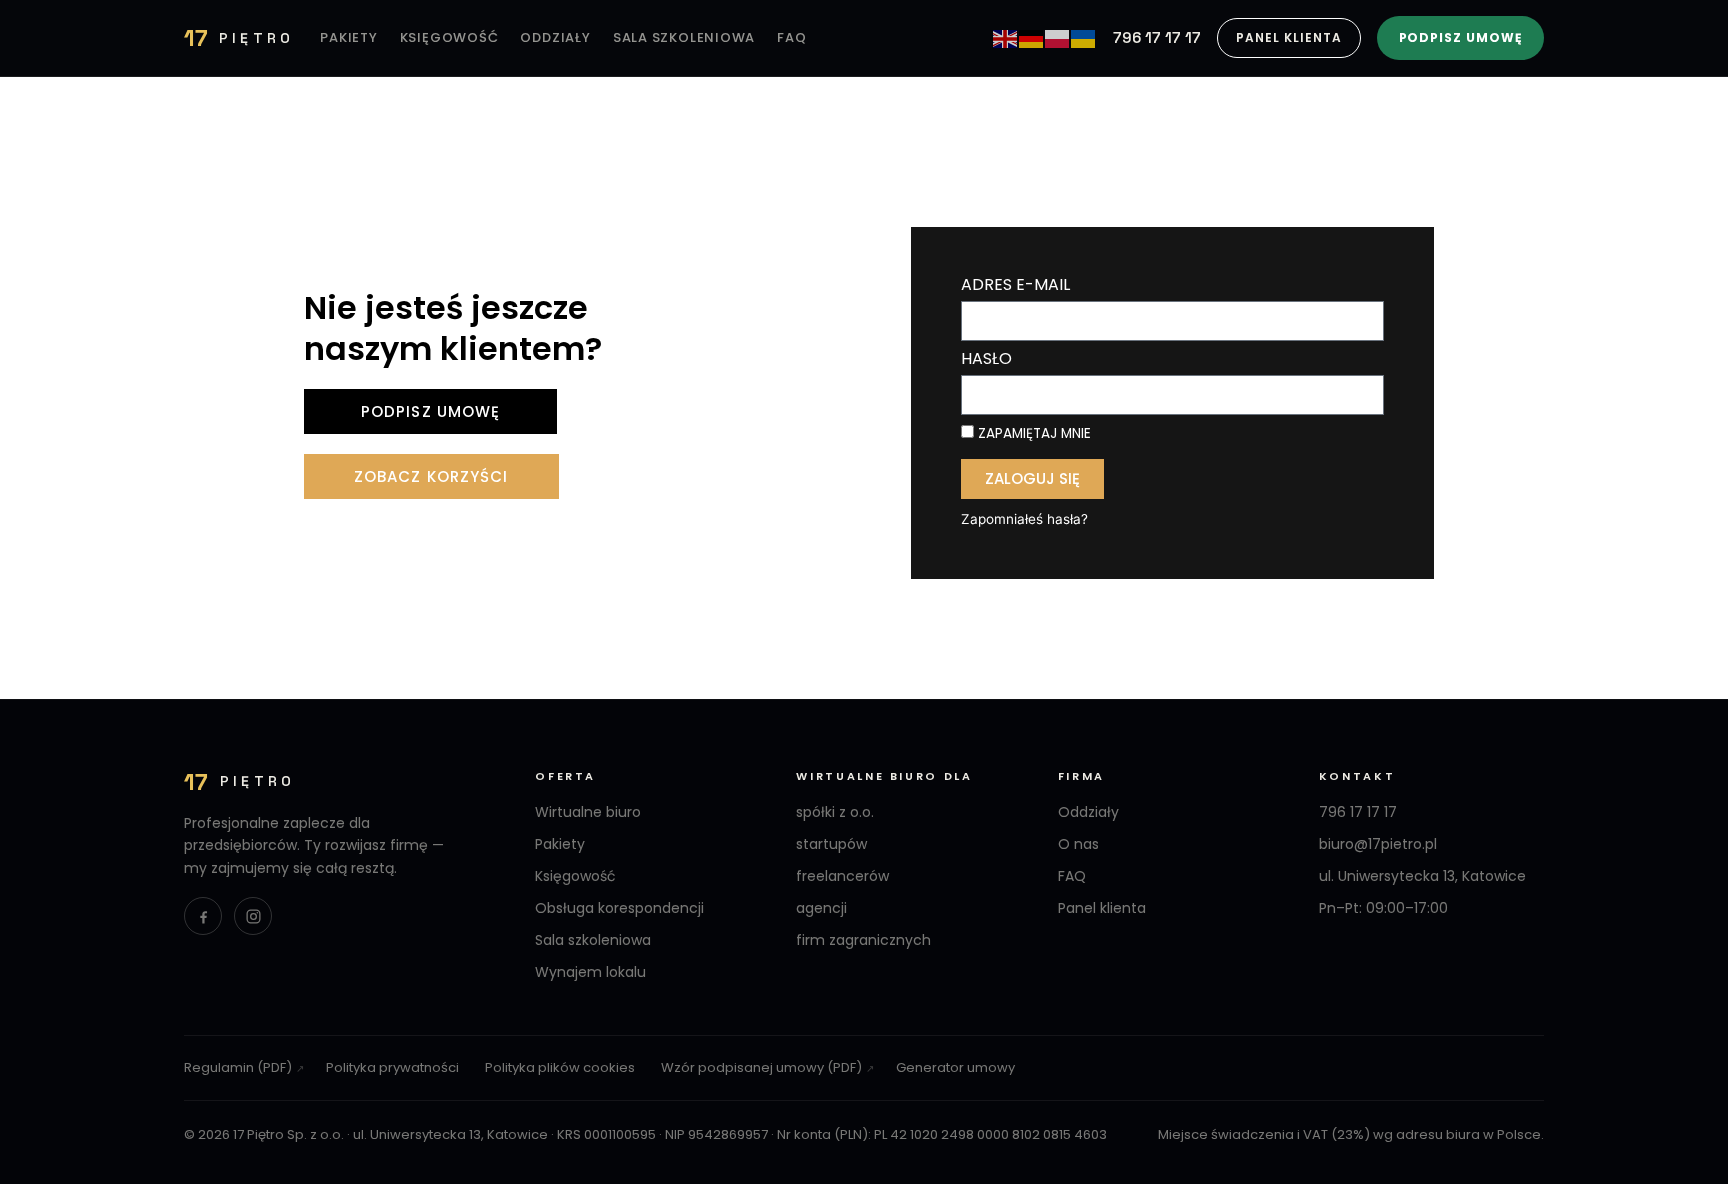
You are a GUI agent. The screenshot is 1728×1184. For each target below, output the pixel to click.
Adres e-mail (1015, 286)
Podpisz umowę (1460, 37)
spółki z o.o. (835, 812)
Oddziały (555, 37)
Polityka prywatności (392, 1067)
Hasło (986, 360)
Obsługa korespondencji (619, 908)
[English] (1006, 38)
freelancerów (842, 876)
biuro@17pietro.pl (1378, 844)
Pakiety (348, 37)
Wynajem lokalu (590, 972)
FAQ (791, 37)
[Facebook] (203, 916)
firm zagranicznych (863, 940)
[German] (1032, 38)
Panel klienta (1288, 37)
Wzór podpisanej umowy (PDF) (761, 1067)
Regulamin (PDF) (238, 1067)
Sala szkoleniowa (684, 37)
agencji (821, 908)
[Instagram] (253, 916)
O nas (1078, 844)
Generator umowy (955, 1067)
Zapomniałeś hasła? (1024, 519)
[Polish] (1058, 38)
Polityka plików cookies (560, 1067)
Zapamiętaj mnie (1032, 434)
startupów (831, 844)
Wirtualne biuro (588, 812)
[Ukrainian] (1084, 38)
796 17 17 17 (1157, 37)
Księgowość (449, 37)
